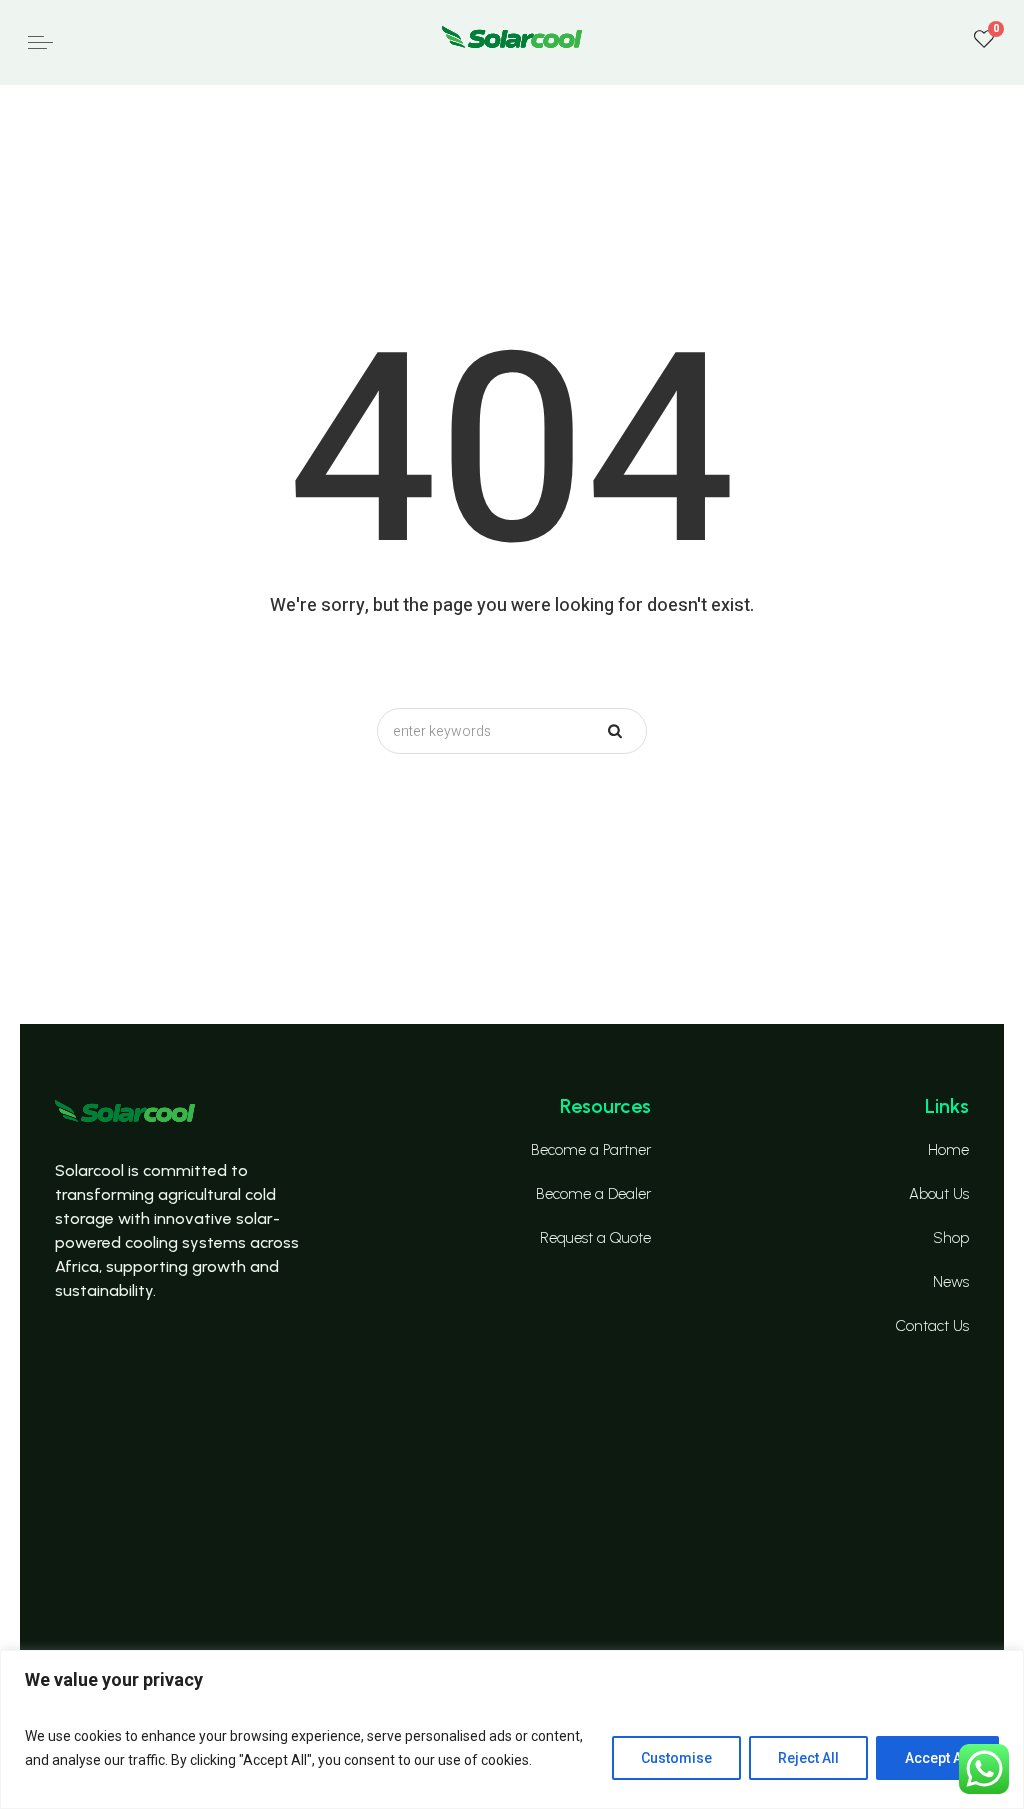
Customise (676, 1758)
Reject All (808, 1758)
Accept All (937, 1758)
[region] (512, 1729)
